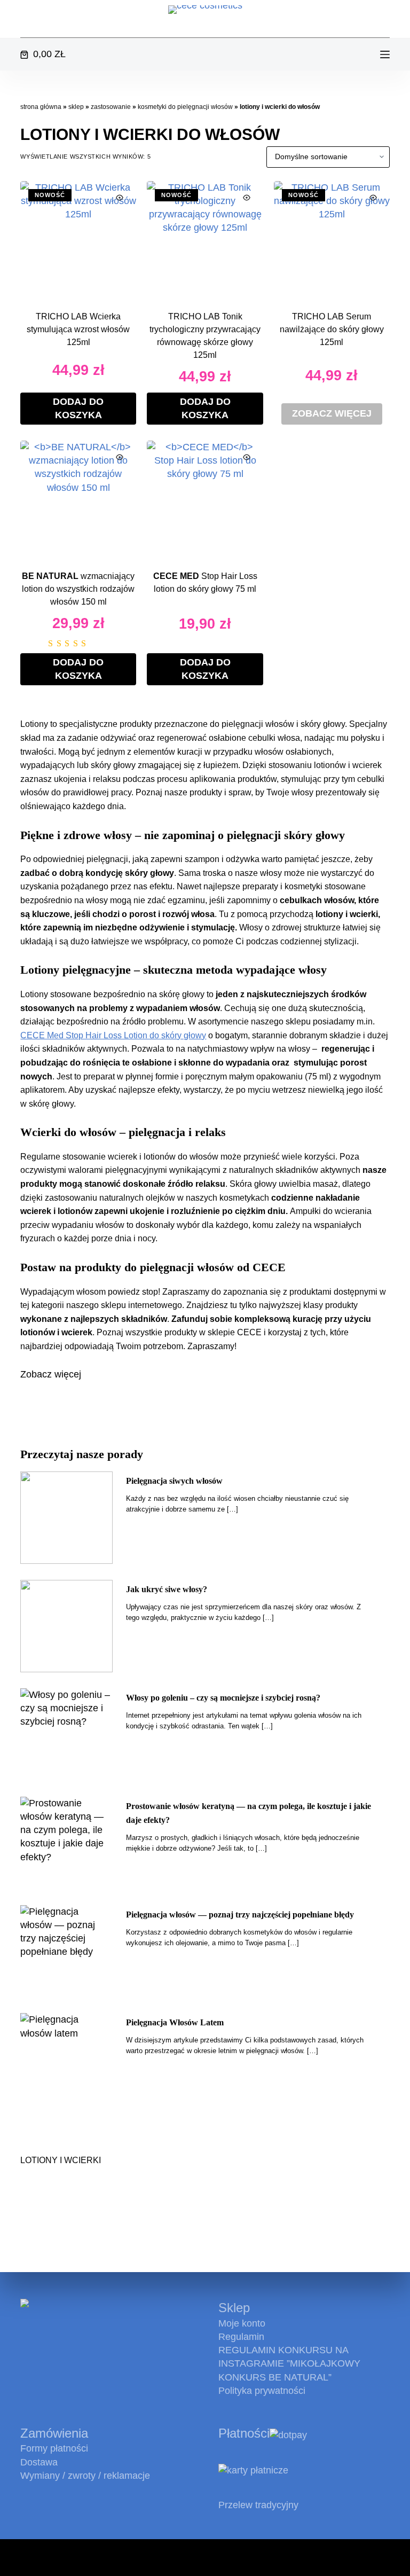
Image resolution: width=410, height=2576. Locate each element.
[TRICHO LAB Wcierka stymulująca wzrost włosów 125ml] (78, 239)
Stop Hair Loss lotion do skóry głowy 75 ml (205, 582)
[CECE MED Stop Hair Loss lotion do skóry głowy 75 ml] (205, 499)
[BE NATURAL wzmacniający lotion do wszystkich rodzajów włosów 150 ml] (78, 499)
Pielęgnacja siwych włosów (174, 1481)
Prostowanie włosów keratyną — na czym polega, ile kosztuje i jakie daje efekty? (249, 1813)
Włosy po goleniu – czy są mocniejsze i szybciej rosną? (223, 1698)
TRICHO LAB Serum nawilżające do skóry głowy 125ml (332, 329)
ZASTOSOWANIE (111, 107)
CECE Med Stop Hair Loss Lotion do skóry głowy (113, 1035)
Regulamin (241, 2337)
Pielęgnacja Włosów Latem (175, 2022)
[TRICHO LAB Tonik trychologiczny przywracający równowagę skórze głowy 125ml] (205, 239)
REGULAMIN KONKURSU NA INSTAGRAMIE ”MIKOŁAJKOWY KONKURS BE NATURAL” (289, 2363)
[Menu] (385, 54)
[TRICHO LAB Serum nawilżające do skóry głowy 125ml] (332, 239)
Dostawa (39, 2462)
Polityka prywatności (262, 2391)
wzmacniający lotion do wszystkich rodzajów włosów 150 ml (78, 589)
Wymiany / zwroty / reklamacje (85, 2476)
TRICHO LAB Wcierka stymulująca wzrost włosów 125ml (78, 329)
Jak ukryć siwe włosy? (167, 1589)
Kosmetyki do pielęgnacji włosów (185, 107)
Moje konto (242, 2323)
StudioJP (169, 2558)
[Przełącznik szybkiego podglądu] (120, 198)
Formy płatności (54, 2448)
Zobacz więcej (332, 413)
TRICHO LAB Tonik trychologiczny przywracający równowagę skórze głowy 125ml (205, 336)
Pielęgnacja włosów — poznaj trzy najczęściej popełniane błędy (240, 1915)
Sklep (76, 107)
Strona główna (41, 107)
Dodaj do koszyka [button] (78, 408)
